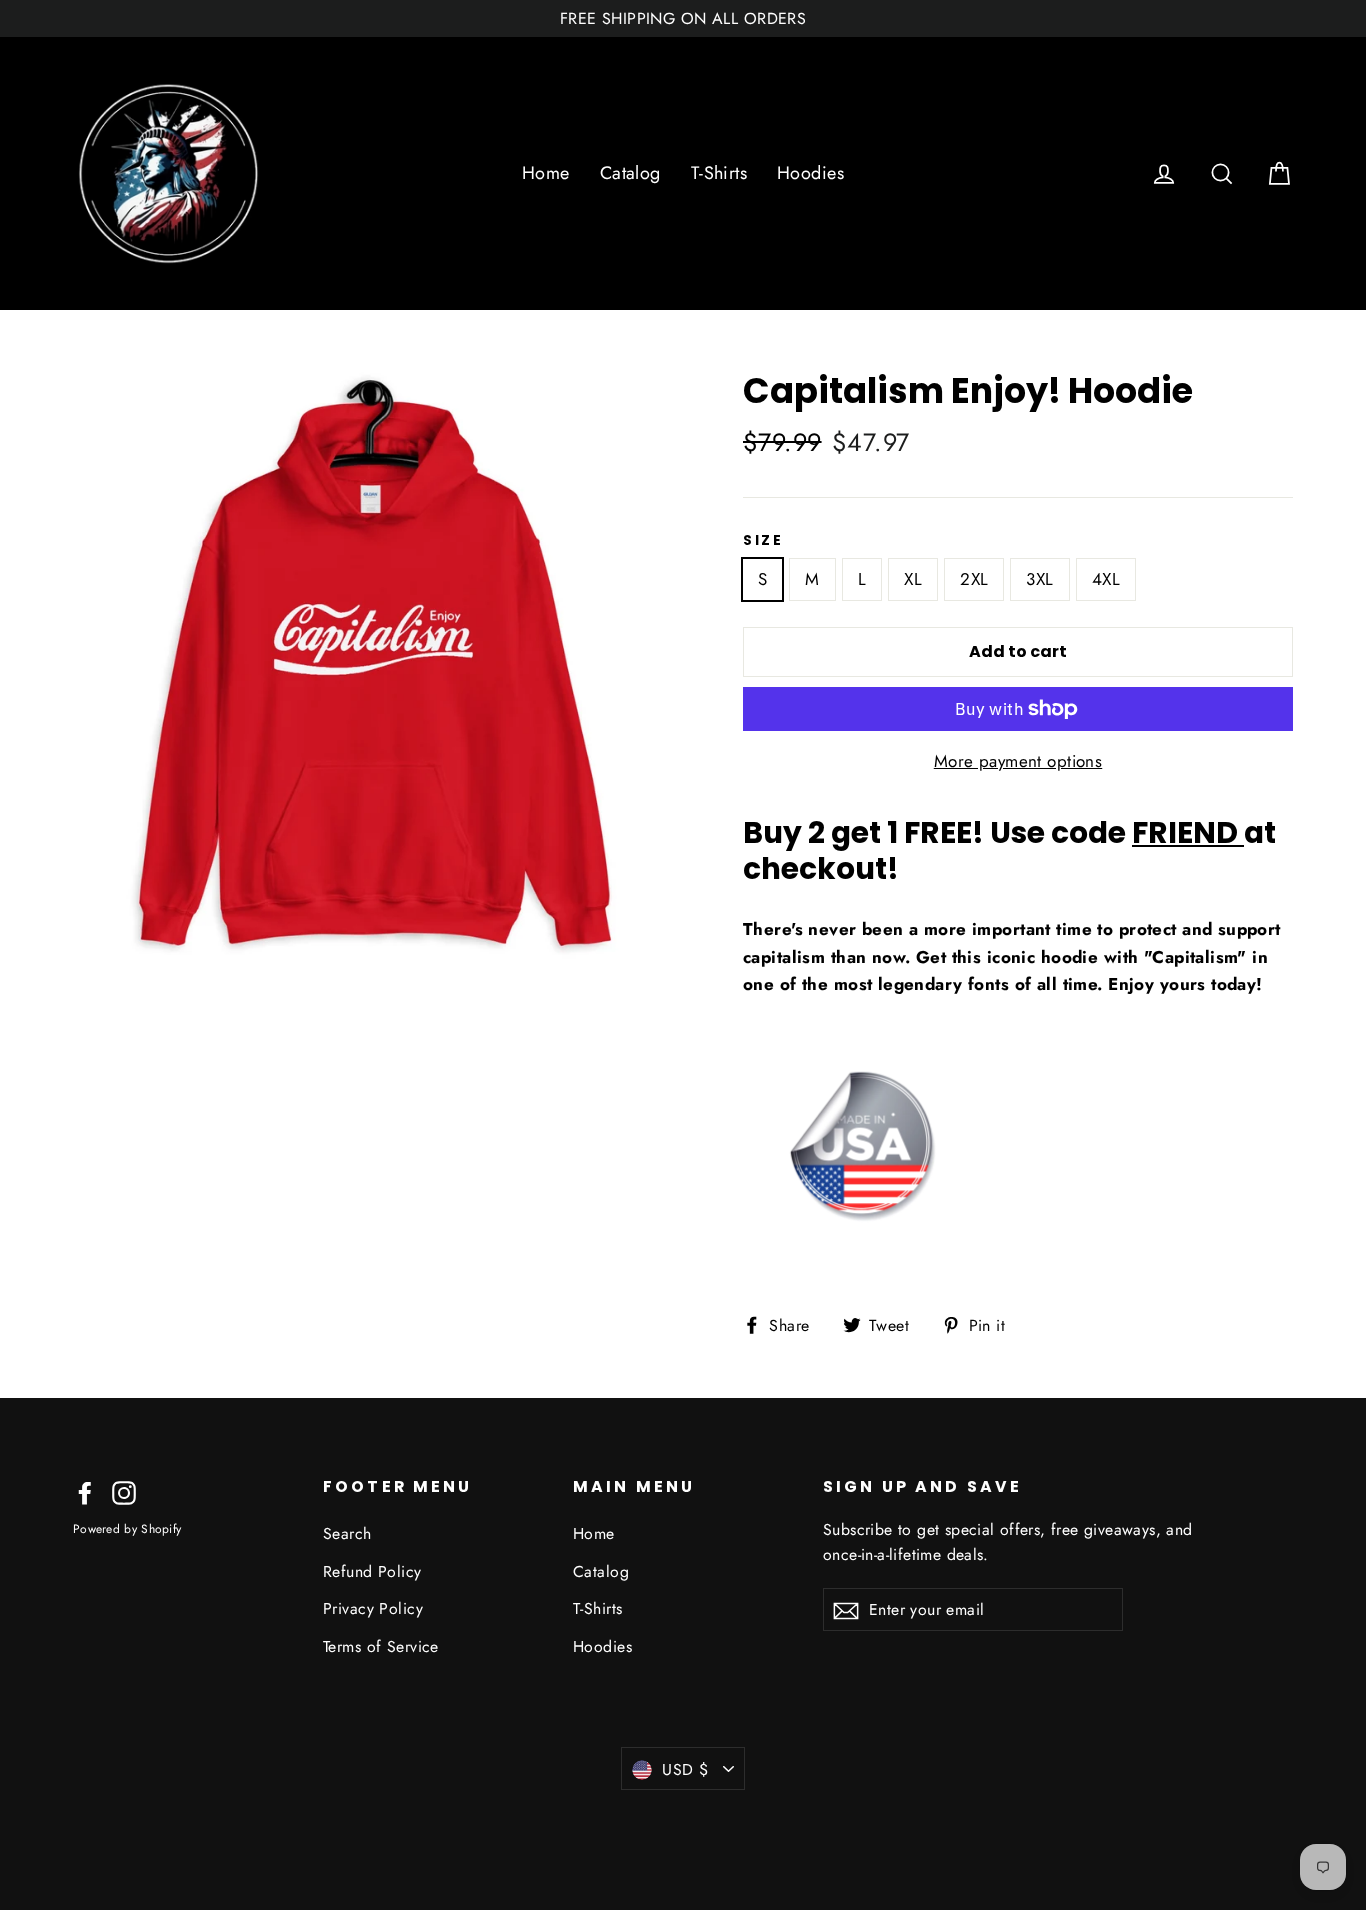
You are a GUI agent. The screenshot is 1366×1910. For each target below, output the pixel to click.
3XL (1039, 579)
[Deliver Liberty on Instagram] (124, 1491)
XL (913, 579)
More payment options (1018, 761)
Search (347, 1533)
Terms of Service (381, 1646)
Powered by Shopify (127, 1529)
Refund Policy (372, 1571)
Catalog (630, 173)
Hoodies (810, 173)
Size (763, 541)
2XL (974, 579)
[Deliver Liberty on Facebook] (85, 1491)
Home (546, 173)
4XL (1106, 579)
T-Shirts (719, 173)
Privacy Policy (373, 1608)
